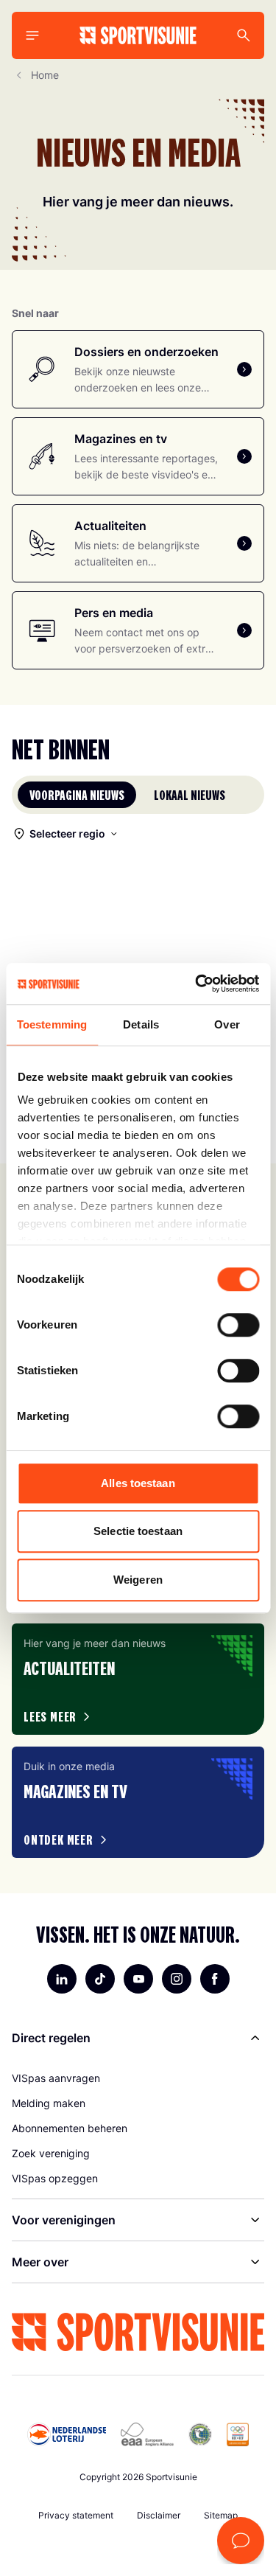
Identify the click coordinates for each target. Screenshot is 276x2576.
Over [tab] (227, 1024)
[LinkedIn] (62, 1979)
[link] (138, 2078)
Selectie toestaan (138, 1531)
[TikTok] (100, 1979)
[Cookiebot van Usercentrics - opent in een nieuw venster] (197, 984)
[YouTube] (138, 1979)
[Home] (138, 35)
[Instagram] (177, 1979)
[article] (138, 1679)
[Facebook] (215, 1979)
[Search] (244, 35)
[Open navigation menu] (32, 35)
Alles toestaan (138, 1483)
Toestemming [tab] (52, 1024)
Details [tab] (141, 1024)
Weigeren (138, 1580)
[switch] (238, 1325)
